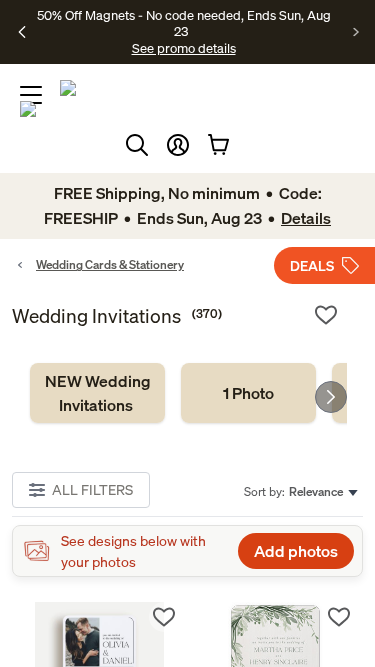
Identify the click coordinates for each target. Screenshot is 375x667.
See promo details (184, 48)
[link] (97, 393)
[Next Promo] (356, 32)
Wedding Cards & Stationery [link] (110, 264)
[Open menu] (31, 95)
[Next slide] (331, 397)
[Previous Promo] (22, 32)
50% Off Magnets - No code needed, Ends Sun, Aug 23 (184, 23)
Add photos (296, 551)
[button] (178, 145)
